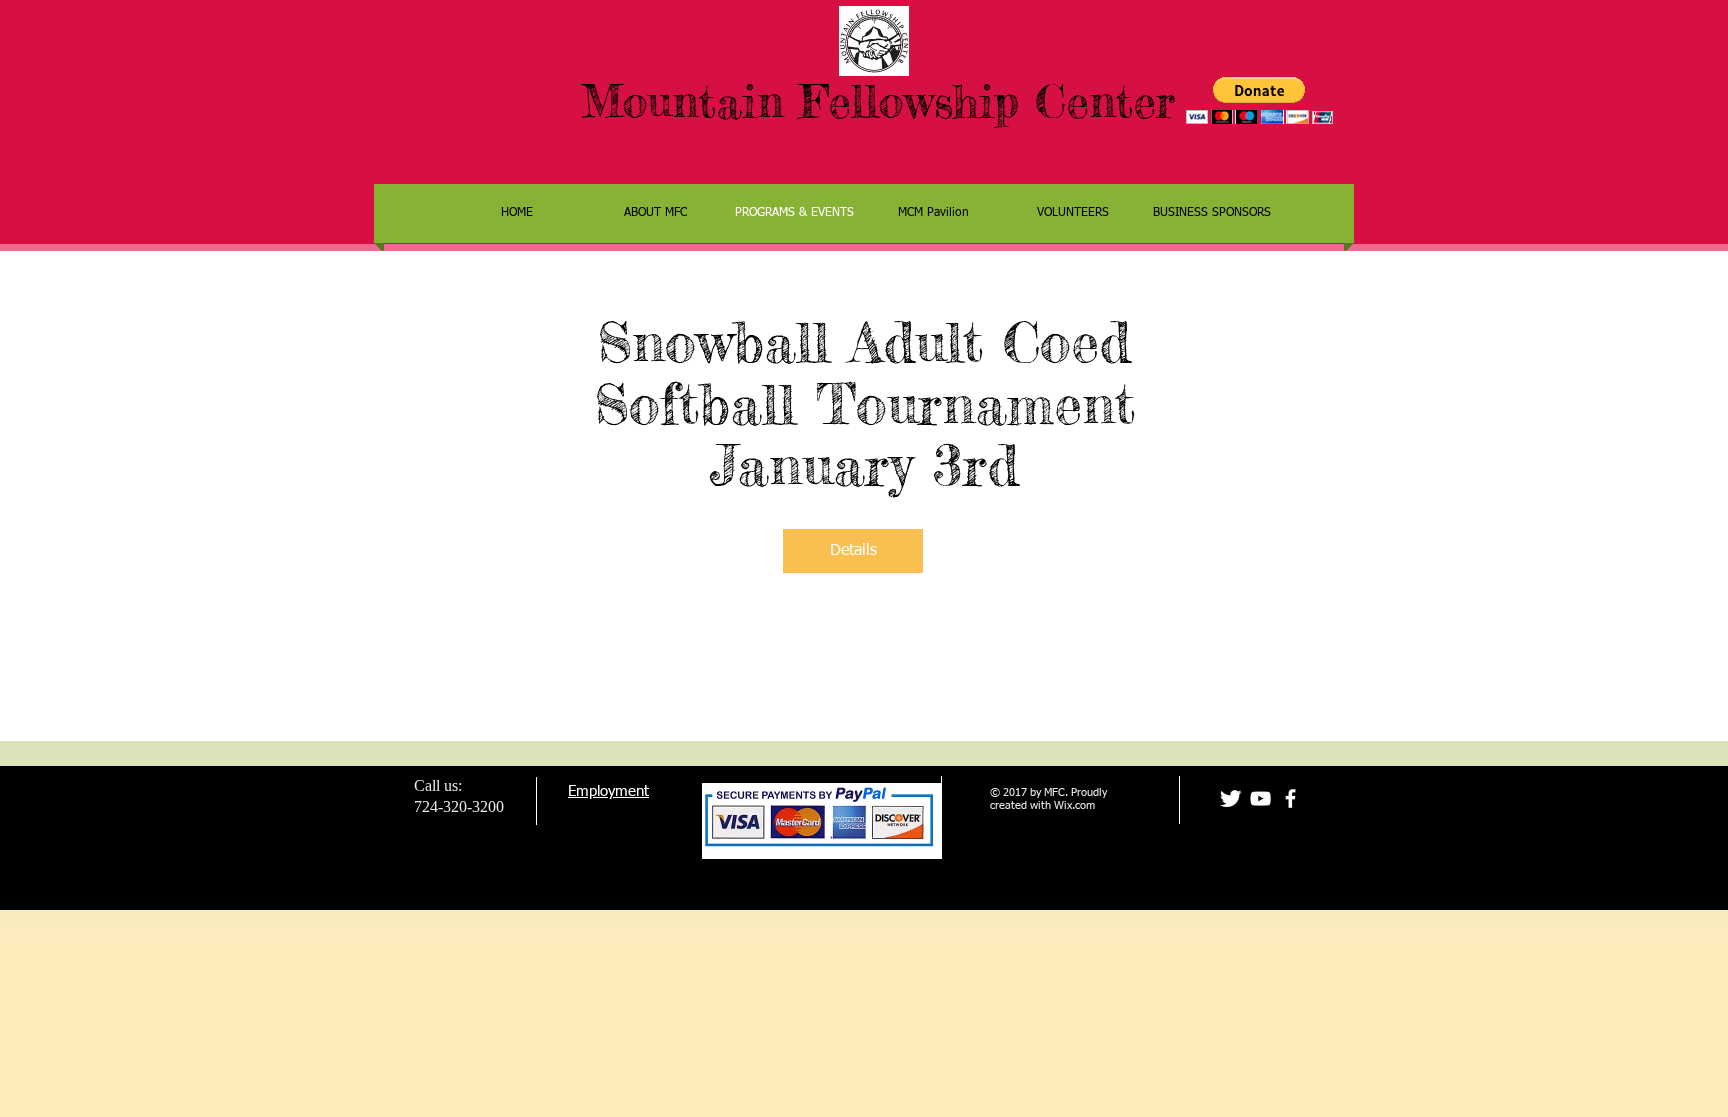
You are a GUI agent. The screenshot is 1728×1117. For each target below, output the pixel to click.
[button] (1259, 100)
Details (853, 551)
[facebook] (1290, 798)
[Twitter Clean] (1230, 798)
